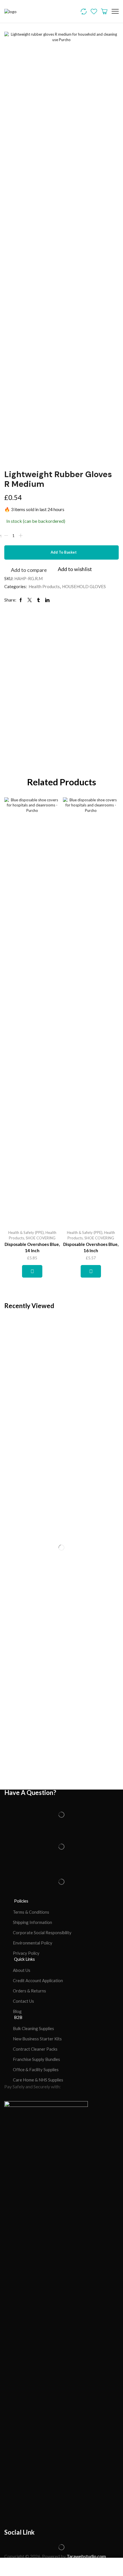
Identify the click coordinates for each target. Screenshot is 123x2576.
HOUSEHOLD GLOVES (84, 586)
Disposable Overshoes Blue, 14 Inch (32, 1247)
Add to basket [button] (32, 1271)
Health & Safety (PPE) (26, 1232)
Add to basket (64, 552)
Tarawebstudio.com (86, 2556)
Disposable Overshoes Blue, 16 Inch (91, 1247)
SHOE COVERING (41, 1238)
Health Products (44, 586)
